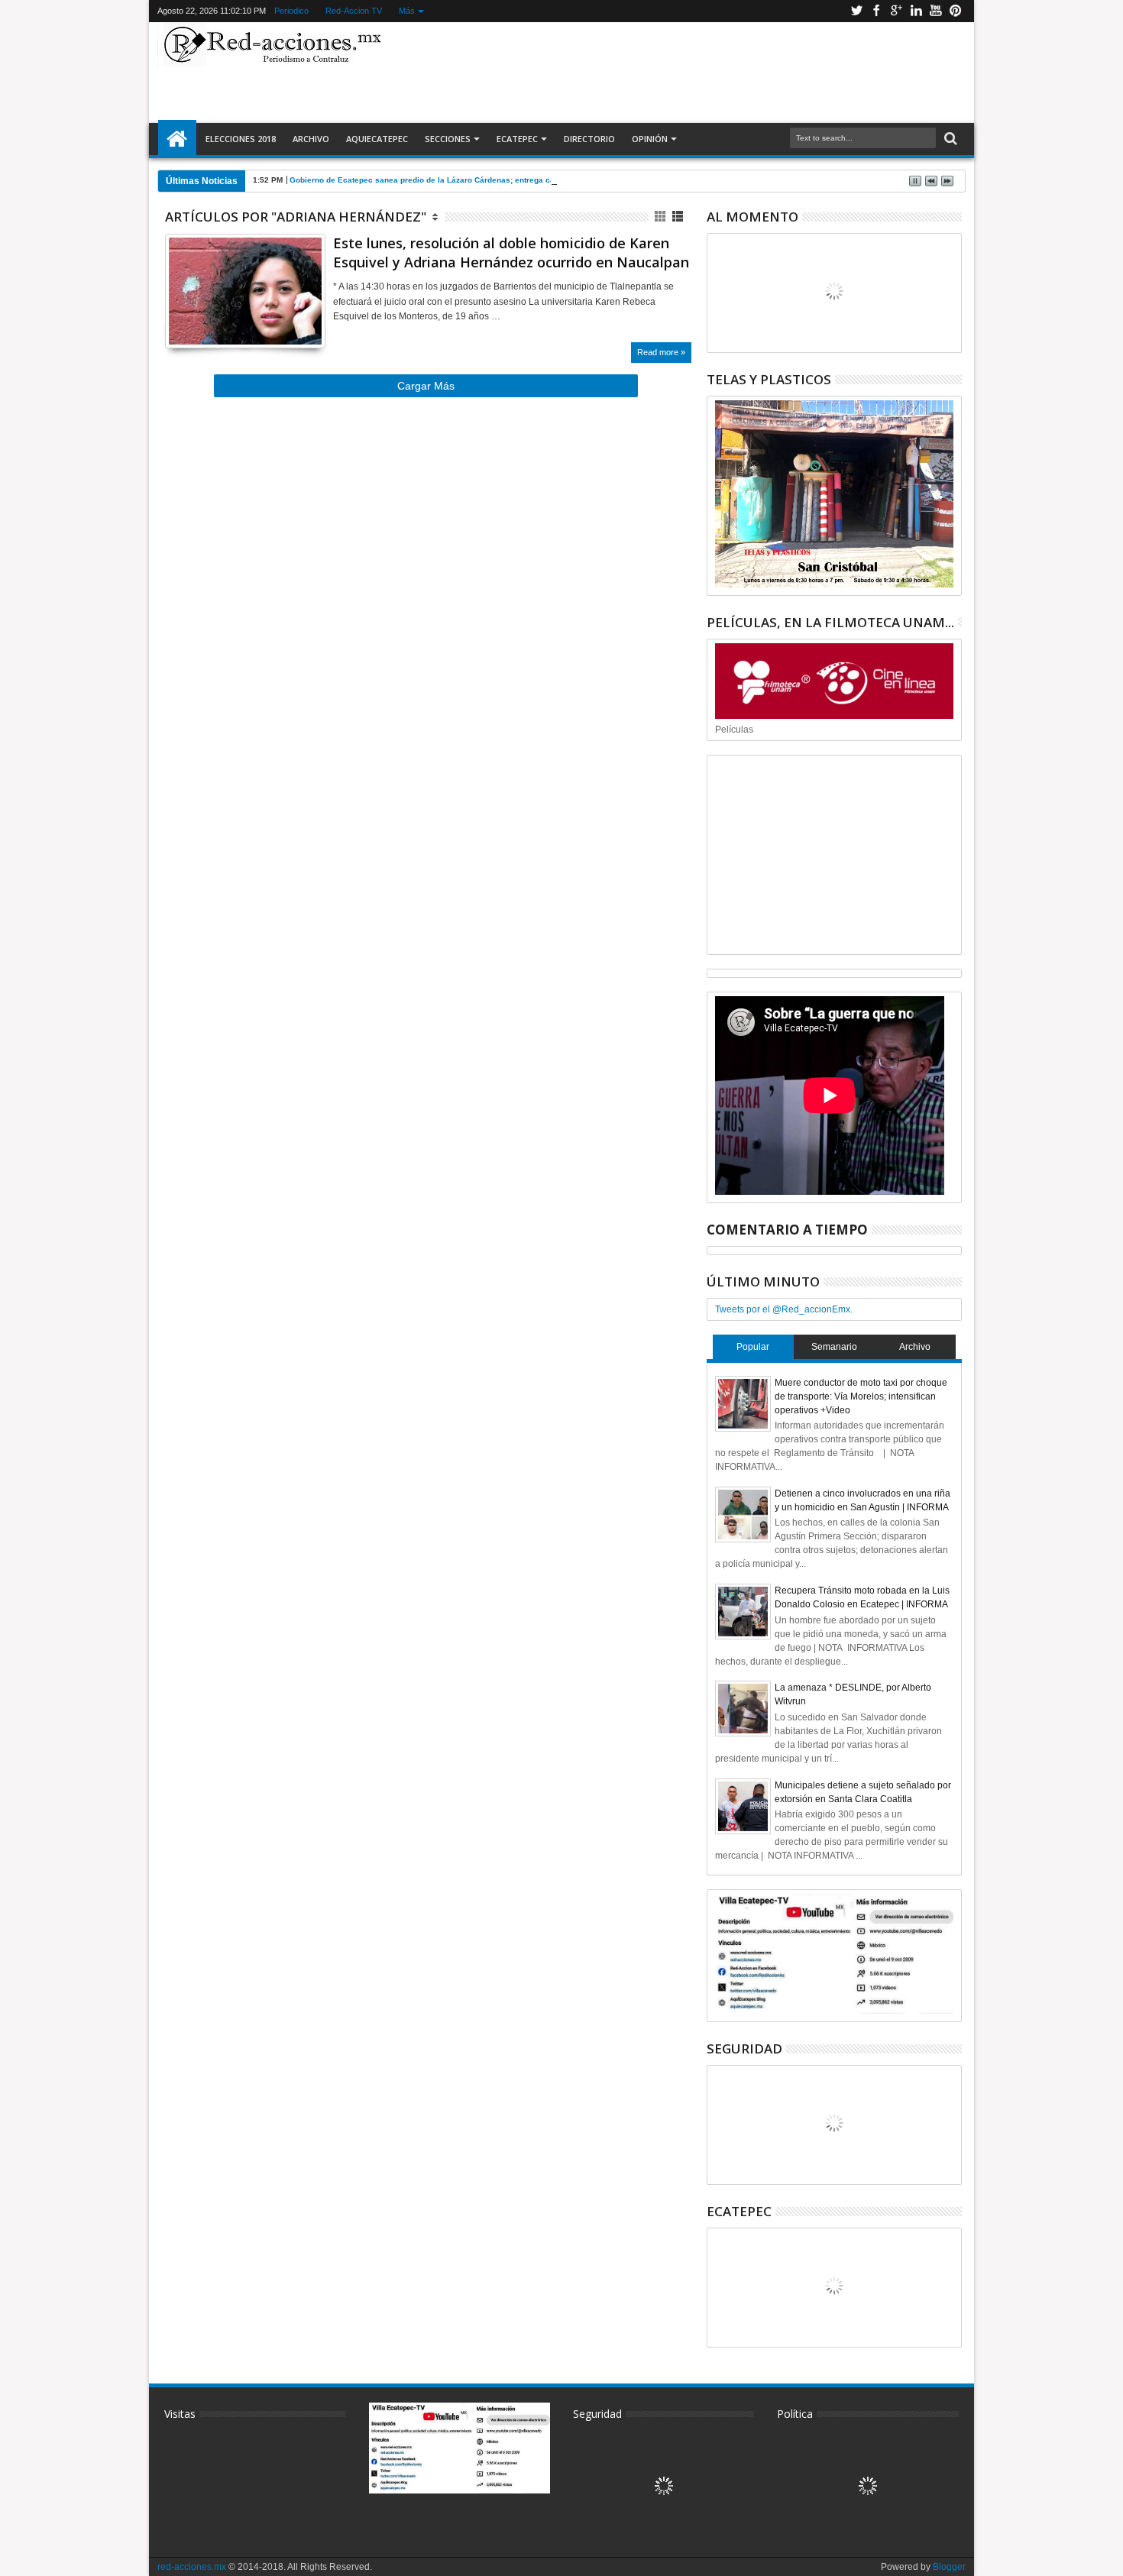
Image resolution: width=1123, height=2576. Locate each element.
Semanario (834, 1347)
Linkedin (916, 11)
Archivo (311, 139)
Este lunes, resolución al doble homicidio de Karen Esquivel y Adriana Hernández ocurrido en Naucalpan (511, 252)
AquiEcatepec (377, 139)
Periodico (291, 11)
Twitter (856, 11)
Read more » (661, 352)
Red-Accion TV (353, 11)
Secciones (448, 139)
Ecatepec (517, 139)
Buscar (949, 139)
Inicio (177, 139)
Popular (753, 1347)
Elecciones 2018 (241, 139)
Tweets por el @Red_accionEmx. (784, 1309)
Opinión (650, 139)
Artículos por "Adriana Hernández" (296, 217)
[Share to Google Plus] (210, 318)
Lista (679, 217)
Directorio (589, 139)
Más (406, 11)
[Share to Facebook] (176, 318)
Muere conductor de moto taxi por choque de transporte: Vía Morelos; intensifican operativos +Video (861, 1396)
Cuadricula (661, 217)
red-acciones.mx (192, 2567)
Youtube (936, 11)
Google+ (896, 11)
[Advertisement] (678, 72)
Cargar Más (426, 386)
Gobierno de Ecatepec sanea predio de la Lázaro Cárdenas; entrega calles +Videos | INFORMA (466, 180)
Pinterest (956, 11)
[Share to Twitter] (193, 318)
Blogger (949, 2567)
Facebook (876, 11)
